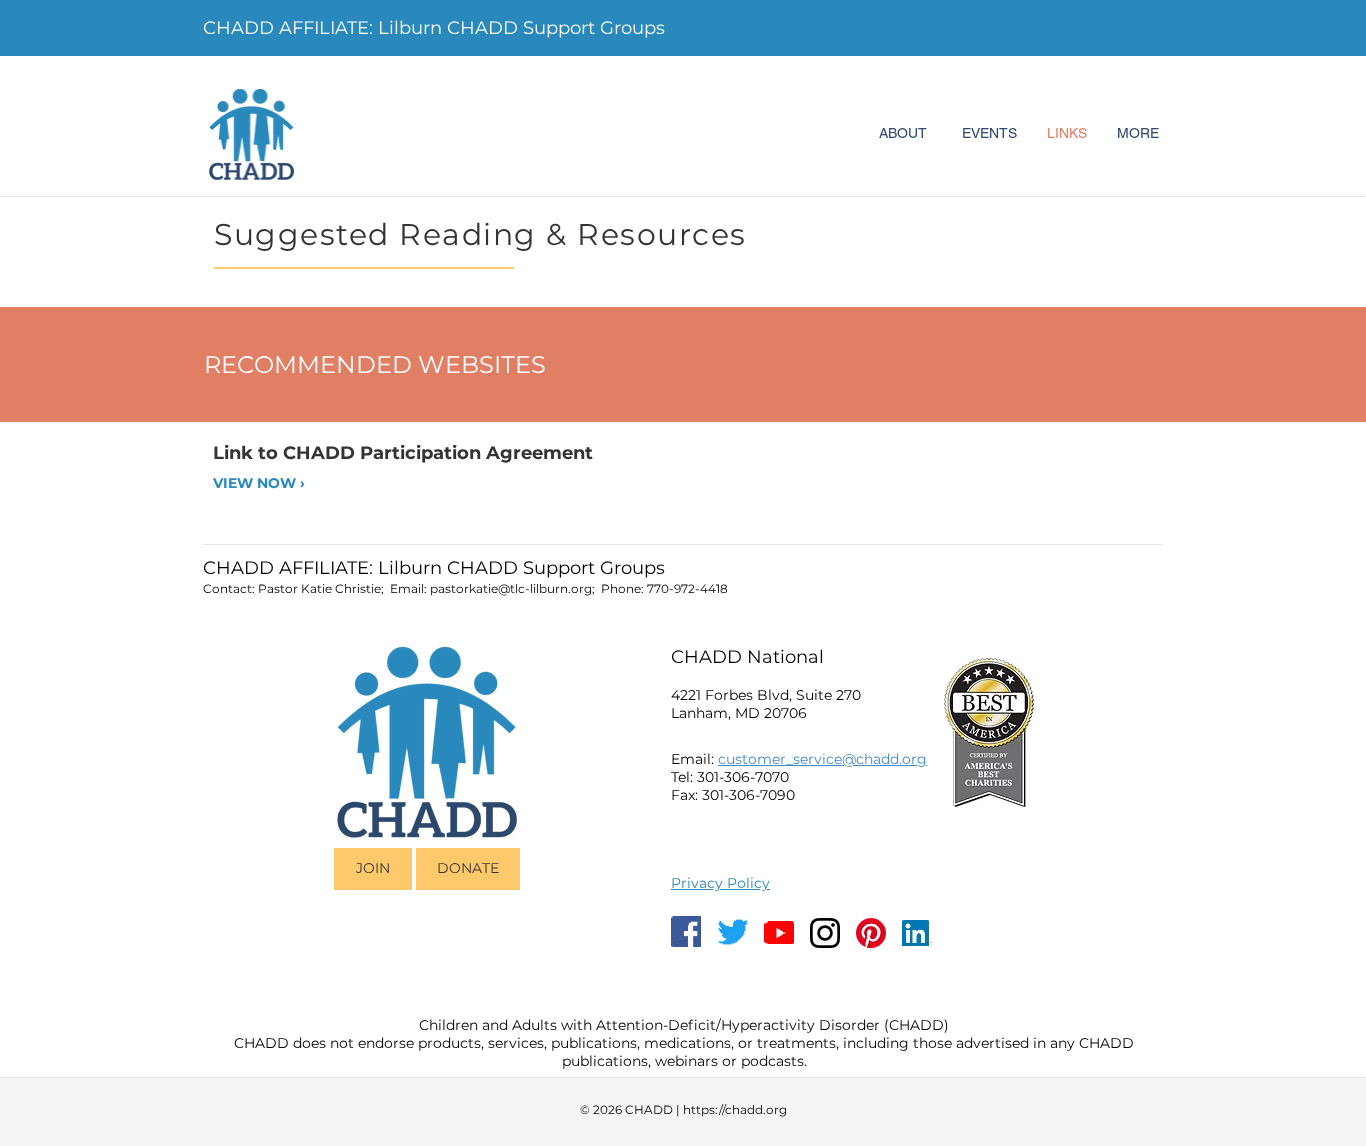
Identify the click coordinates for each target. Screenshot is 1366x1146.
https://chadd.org (735, 1109)
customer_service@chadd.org (822, 759)
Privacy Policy (720, 883)
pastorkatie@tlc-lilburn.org (511, 588)
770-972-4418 (687, 588)
